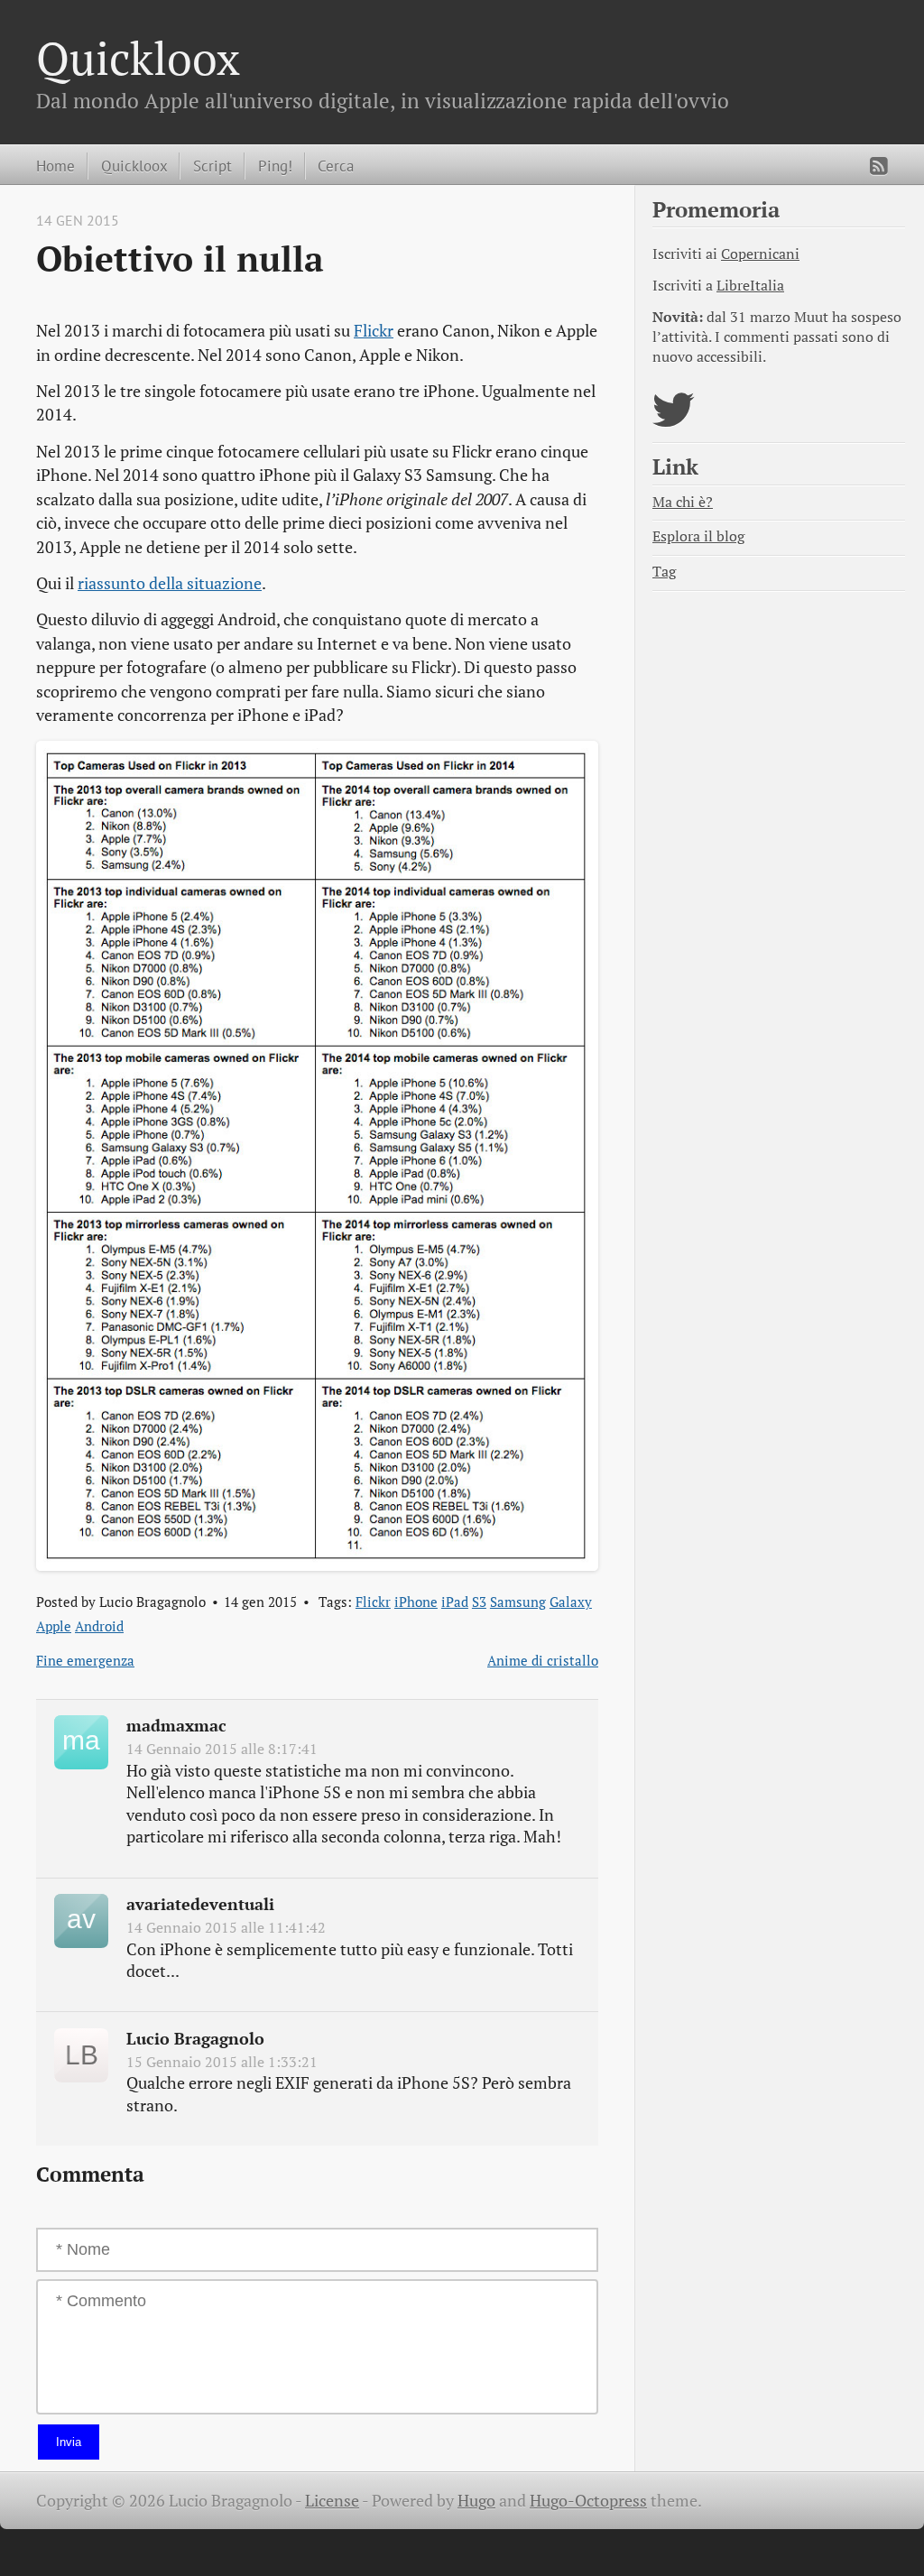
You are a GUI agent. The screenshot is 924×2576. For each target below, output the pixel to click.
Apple (54, 1626)
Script (213, 166)
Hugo (476, 2501)
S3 (479, 1602)
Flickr (374, 331)
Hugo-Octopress (588, 2501)
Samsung (518, 1602)
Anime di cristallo (543, 1660)
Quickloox (138, 58)
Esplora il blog (698, 536)
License (332, 2501)
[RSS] (879, 166)
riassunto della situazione (170, 583)
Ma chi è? (683, 502)
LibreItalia (750, 286)
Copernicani (760, 254)
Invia (69, 2442)
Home (55, 166)
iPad (455, 1602)
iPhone (416, 1602)
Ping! (275, 166)
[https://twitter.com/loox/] (674, 421)
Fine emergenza (85, 1660)
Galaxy (571, 1602)
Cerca (336, 166)
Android (99, 1626)
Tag (664, 572)
